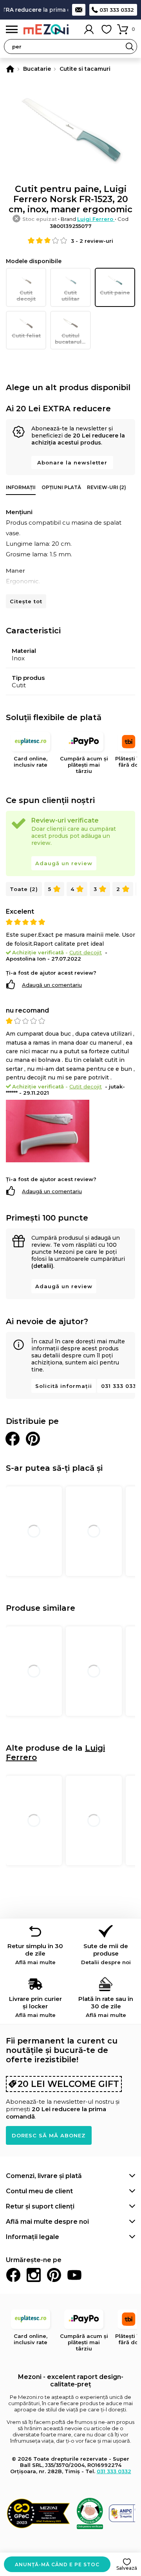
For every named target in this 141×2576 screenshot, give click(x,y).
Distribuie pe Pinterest (33, 1439)
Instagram (34, 2275)
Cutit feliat (26, 335)
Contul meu (89, 29)
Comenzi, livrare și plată (44, 2176)
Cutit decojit (26, 296)
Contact (79, 10)
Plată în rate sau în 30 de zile (106, 2007)
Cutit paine (115, 292)
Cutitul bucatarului (71, 339)
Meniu (12, 30)
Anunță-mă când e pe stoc (57, 2564)
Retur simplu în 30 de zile (35, 1954)
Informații (21, 487)
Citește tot (26, 601)
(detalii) (42, 1266)
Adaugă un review (64, 863)
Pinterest (54, 2275)
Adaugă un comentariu (52, 985)
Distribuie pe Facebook (13, 1439)
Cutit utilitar (70, 296)
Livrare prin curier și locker (35, 2007)
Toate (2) (24, 889)
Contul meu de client (39, 2191)
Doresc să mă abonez (49, 2135)
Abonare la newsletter (72, 462)
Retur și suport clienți (40, 2206)
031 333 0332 (117, 10)
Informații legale (33, 2237)
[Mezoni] (10, 69)
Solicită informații (64, 1386)
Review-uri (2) (107, 487)
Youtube (74, 2275)
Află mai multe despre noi (47, 2222)
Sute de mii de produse (106, 1954)
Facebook (13, 2275)
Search (130, 47)
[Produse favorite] (107, 29)
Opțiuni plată (61, 487)
